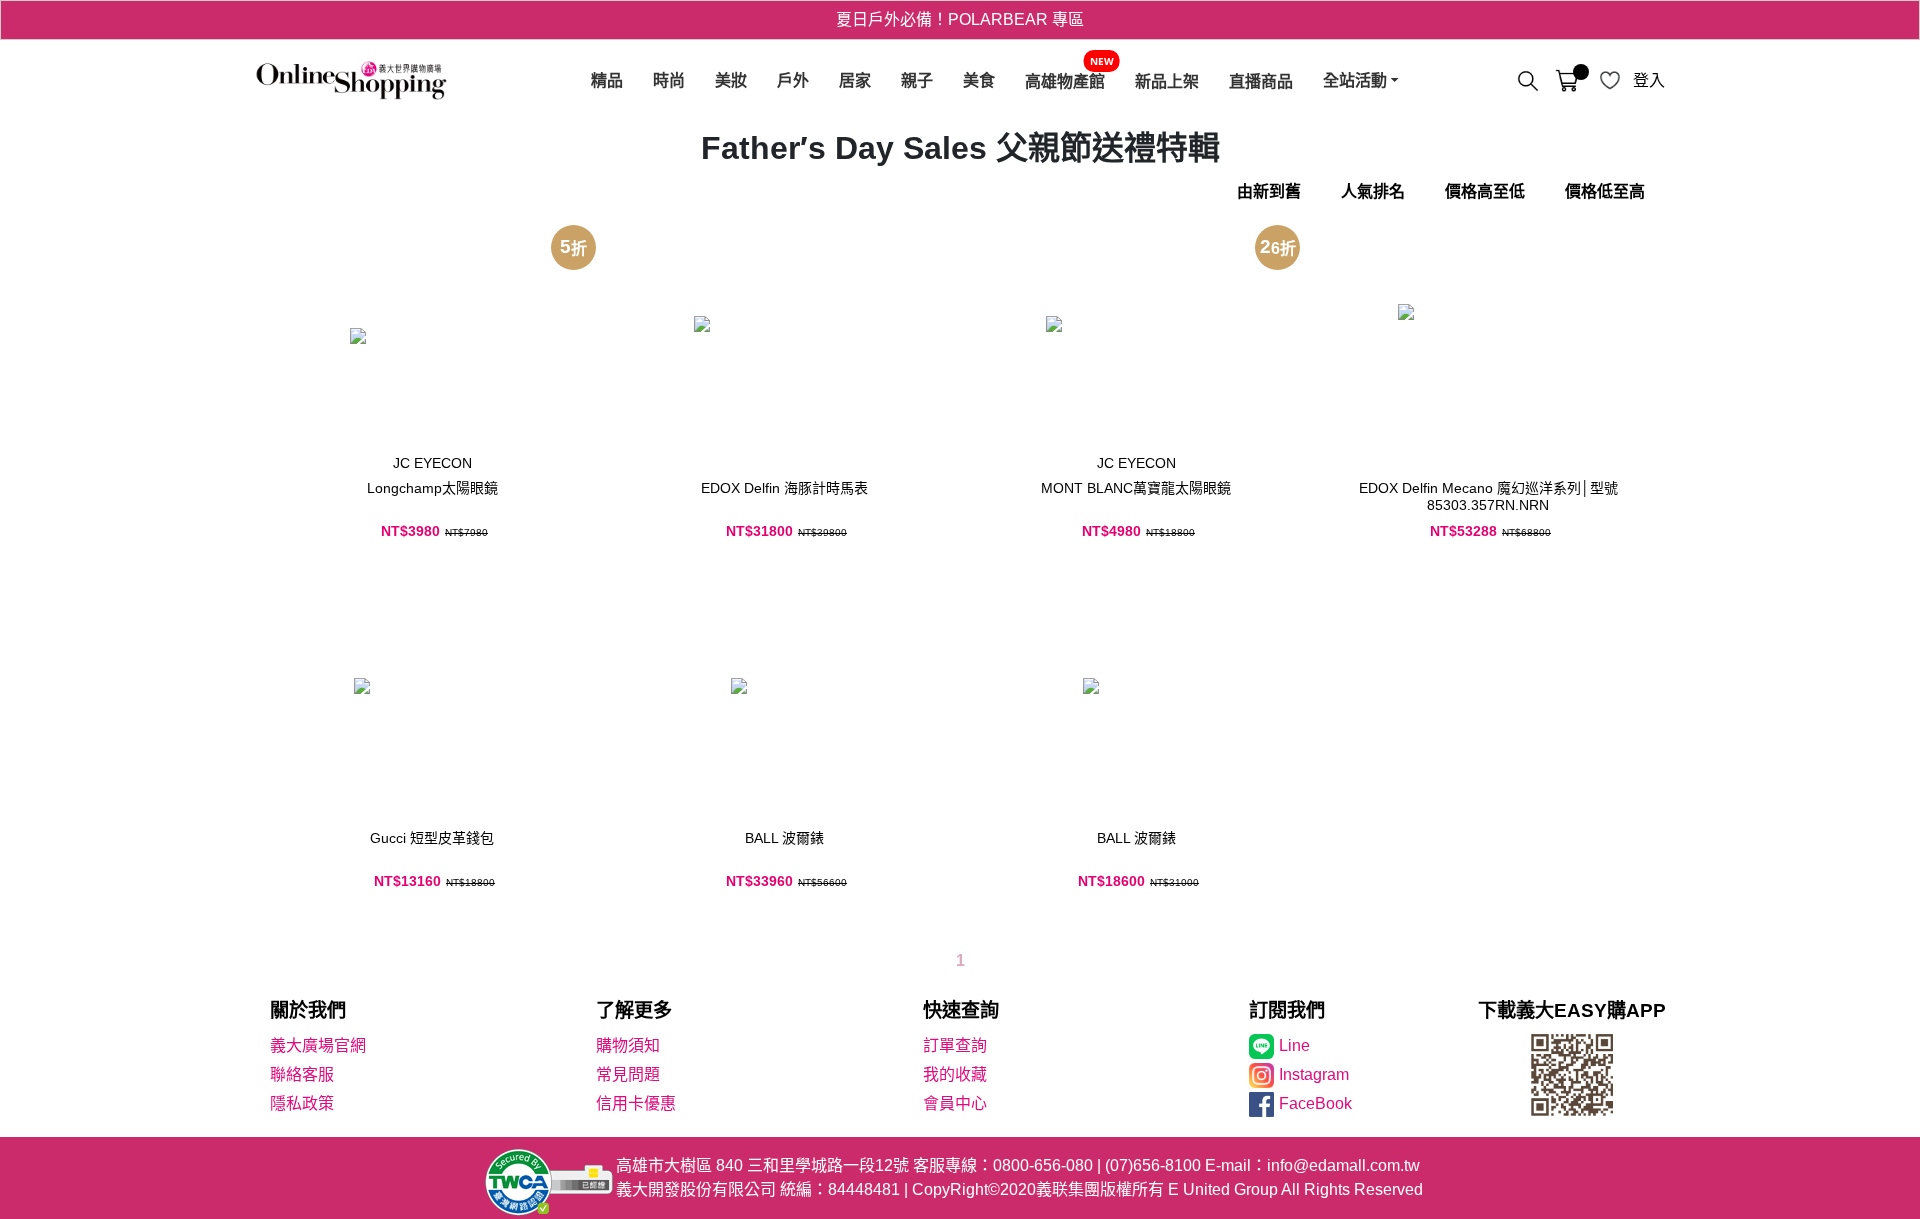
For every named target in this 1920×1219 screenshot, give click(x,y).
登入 (1649, 80)
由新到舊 (1269, 191)
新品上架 (1167, 81)
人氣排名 (1373, 191)
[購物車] (1567, 81)
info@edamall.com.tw (1343, 1165)
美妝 (731, 80)
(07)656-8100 (1153, 1165)
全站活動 (1355, 80)
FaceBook (1315, 1103)
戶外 (793, 80)
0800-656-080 (1043, 1165)
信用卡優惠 (636, 1103)
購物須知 (628, 1045)
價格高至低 (1485, 191)
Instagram (1314, 1074)
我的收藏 (955, 1074)
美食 (979, 80)
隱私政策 (302, 1103)
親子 (917, 80)
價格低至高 (1605, 191)
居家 (855, 80)
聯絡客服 (302, 1074)
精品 (607, 80)
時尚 (669, 80)
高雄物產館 (1065, 81)
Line (1294, 1045)
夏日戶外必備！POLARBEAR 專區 (960, 19)
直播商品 (1261, 81)
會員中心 (955, 1103)
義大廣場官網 (318, 1045)
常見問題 (628, 1074)
